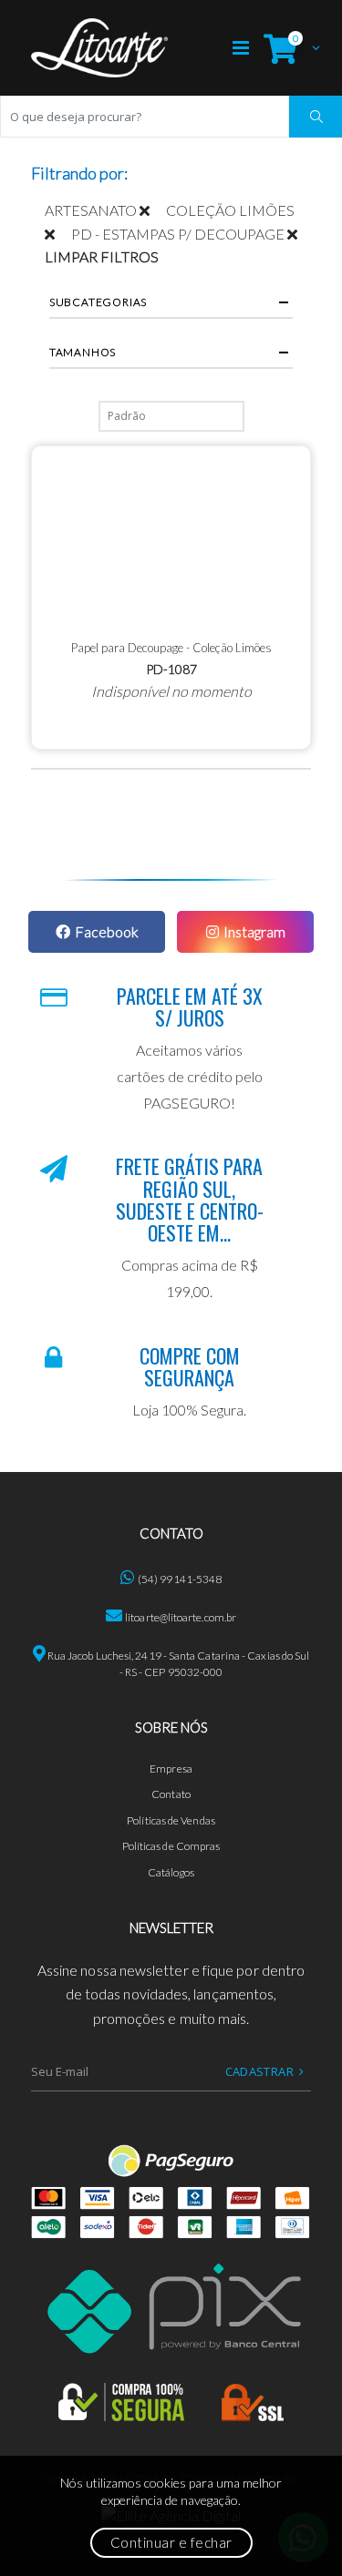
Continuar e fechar (171, 2542)
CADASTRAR (260, 2071)
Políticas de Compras (171, 1846)
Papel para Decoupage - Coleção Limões (171, 648)
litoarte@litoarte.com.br (181, 1617)
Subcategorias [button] (98, 302)
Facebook (107, 931)
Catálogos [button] (171, 1872)
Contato (171, 1794)
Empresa (171, 1768)
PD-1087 (171, 669)
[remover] (153, 210)
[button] (287, 48)
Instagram (254, 931)
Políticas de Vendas (171, 1820)
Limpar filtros (102, 256)
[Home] (99, 48)
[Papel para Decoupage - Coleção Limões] (171, 537)
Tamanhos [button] (83, 352)
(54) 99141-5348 (180, 1579)
